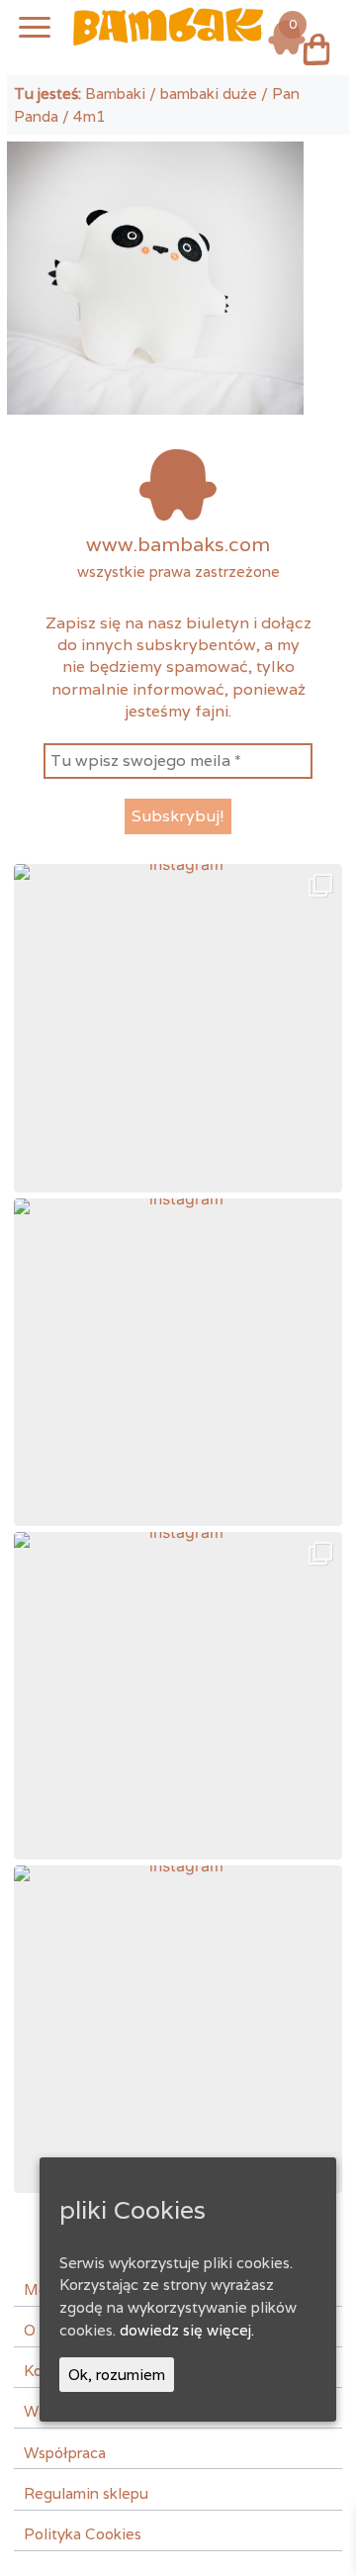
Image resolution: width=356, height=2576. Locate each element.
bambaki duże (209, 93)
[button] (178, 1028)
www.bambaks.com (178, 544)
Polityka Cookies (83, 2533)
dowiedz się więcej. (187, 2330)
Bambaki (115, 93)
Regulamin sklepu (86, 2493)
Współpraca (65, 2452)
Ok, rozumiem (117, 2374)
